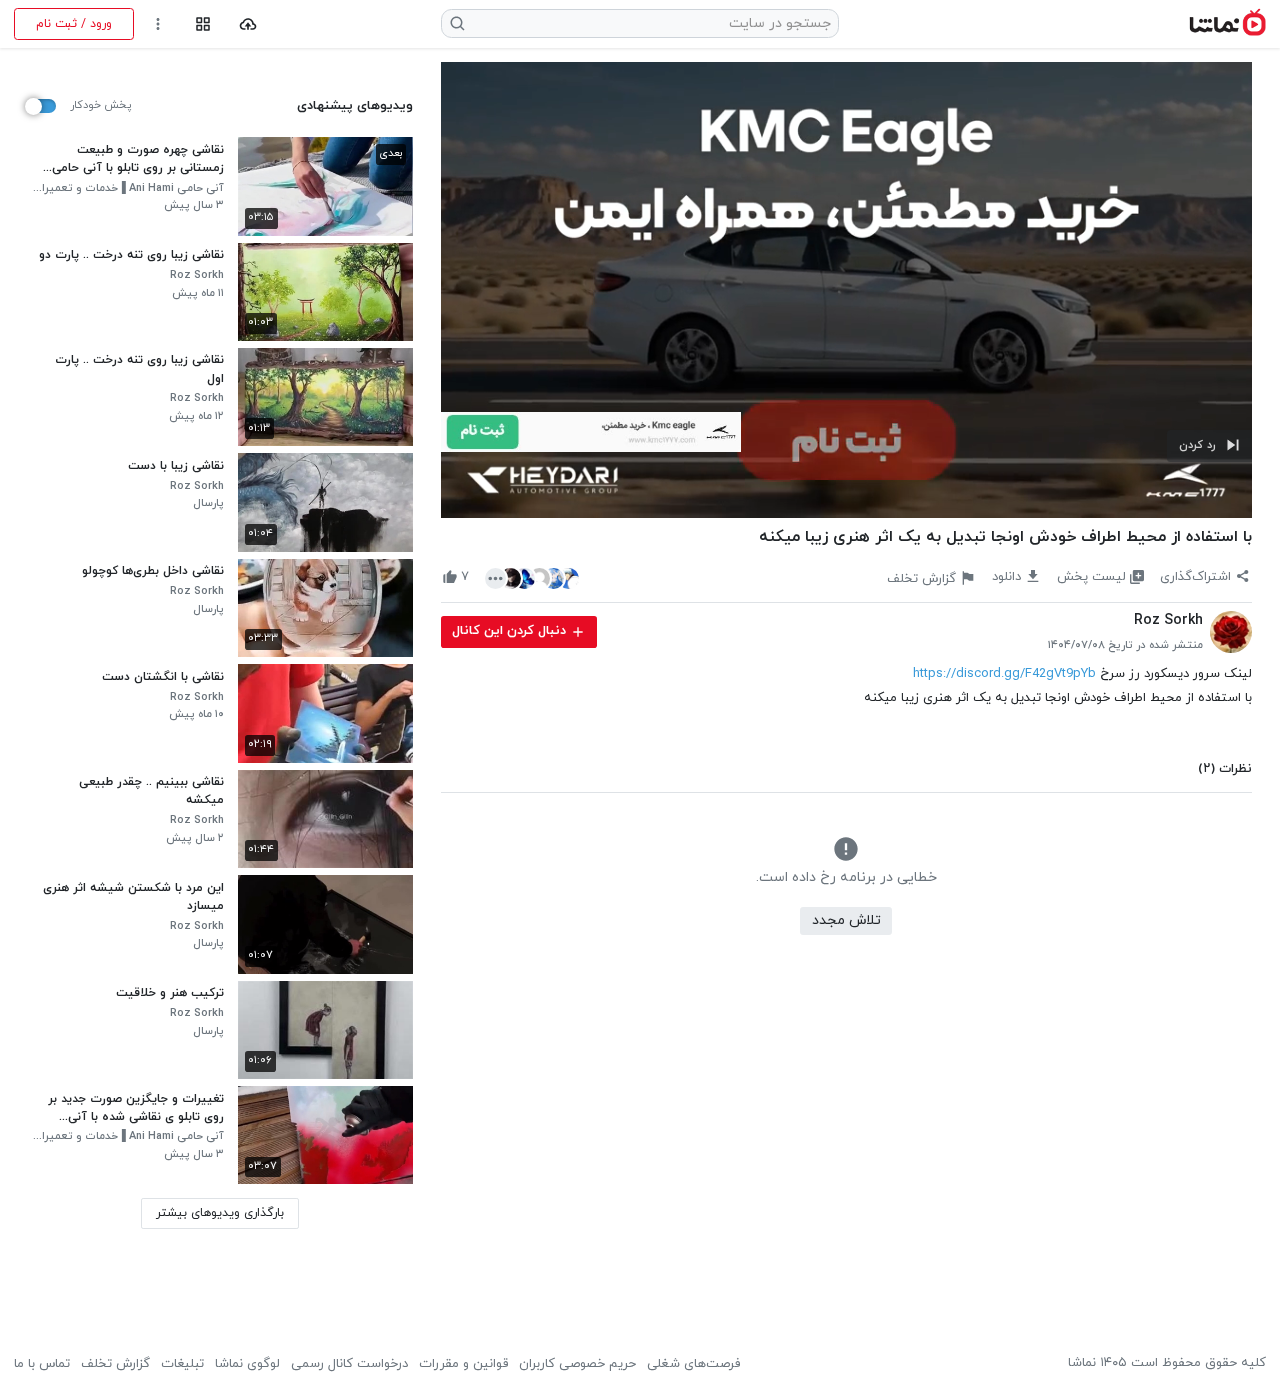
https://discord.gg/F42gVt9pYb (1004, 674)
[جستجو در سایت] (458, 23)
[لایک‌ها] (532, 577)
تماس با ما (42, 1364)
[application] (846, 290)
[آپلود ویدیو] (248, 24)
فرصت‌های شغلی (693, 1364)
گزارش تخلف (115, 1364)
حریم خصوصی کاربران (577, 1364)
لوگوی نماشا (247, 1364)
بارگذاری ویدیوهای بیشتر (220, 1213)
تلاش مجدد (846, 920)
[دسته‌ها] (202, 24)
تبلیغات (182, 1364)
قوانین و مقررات (463, 1364)
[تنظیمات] (158, 24)
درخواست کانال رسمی (349, 1364)
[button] (1209, 446)
